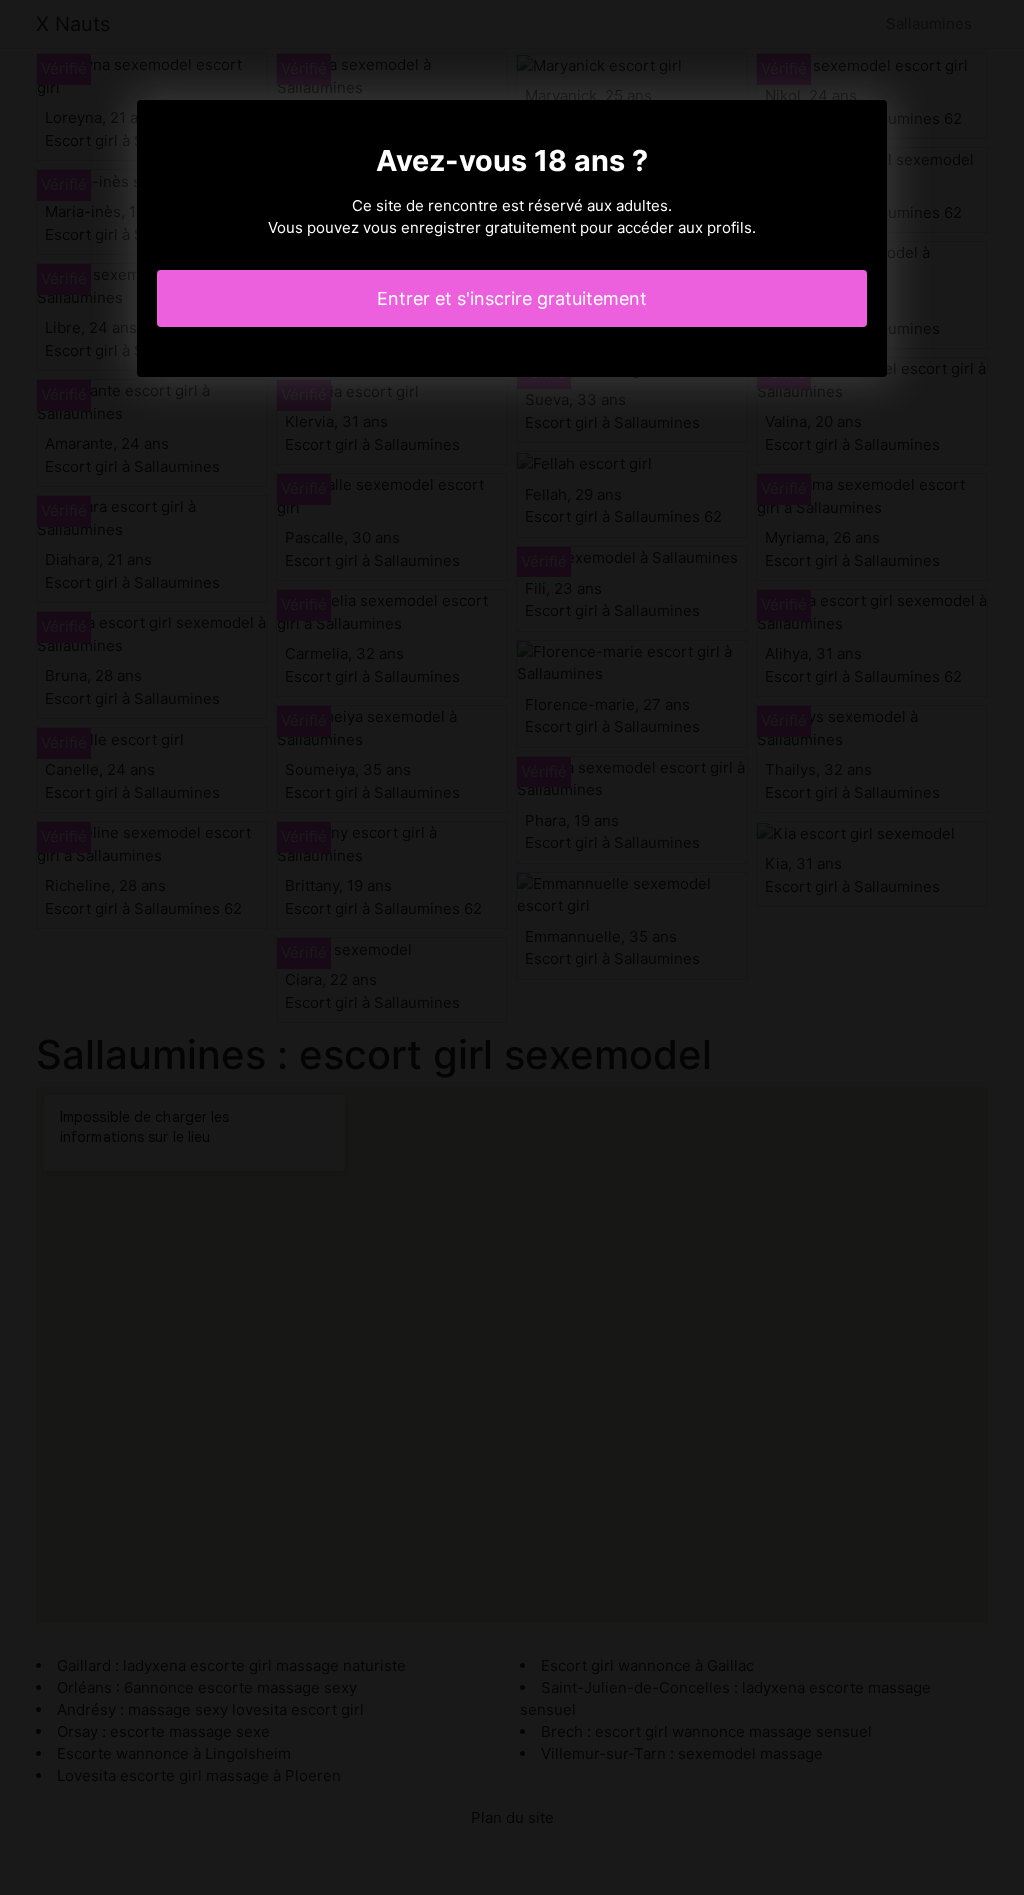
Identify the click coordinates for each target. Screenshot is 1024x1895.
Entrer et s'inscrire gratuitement (512, 298)
